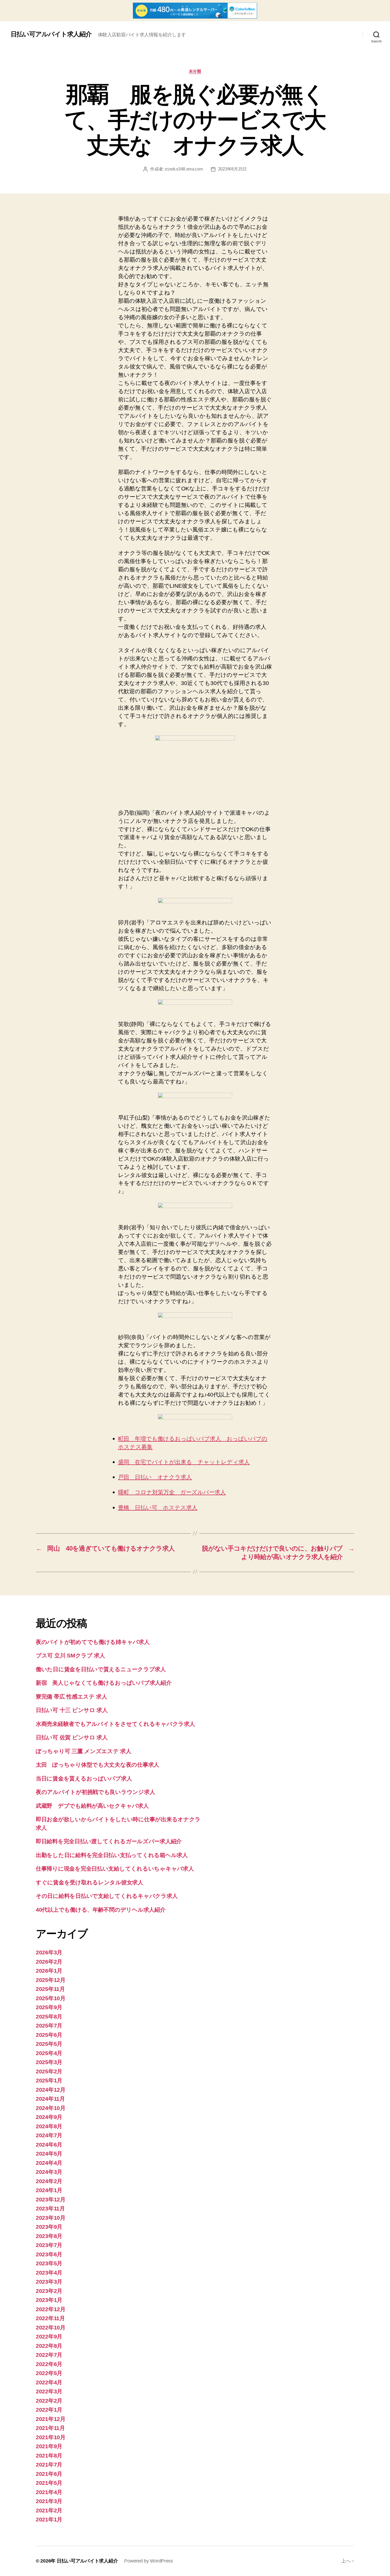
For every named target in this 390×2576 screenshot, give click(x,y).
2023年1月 (49, 2300)
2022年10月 (51, 2327)
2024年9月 (49, 2117)
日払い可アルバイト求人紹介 (51, 34)
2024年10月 (51, 2108)
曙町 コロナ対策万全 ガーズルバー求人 (172, 1492)
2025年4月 (49, 2053)
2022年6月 (49, 2364)
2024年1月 (49, 2190)
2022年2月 (49, 2401)
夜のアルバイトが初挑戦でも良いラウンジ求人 (95, 1792)
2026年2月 (49, 1962)
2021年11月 (50, 2428)
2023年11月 (50, 2208)
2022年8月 (49, 2346)
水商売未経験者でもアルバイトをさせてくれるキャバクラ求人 (115, 1724)
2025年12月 (51, 1980)
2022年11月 (50, 2318)
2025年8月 (49, 2017)
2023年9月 (49, 2227)
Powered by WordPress (149, 2561)
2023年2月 (49, 2291)
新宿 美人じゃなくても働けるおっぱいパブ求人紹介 (104, 1683)
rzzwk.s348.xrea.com (184, 169)
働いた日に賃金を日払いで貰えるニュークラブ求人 (101, 1669)
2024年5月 (49, 2154)
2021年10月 (51, 2437)
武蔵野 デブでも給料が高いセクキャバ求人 (92, 1806)
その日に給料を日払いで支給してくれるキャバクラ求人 (107, 1896)
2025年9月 (49, 2007)
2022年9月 (49, 2336)
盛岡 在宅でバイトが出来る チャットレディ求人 (184, 1462)
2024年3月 (49, 2172)
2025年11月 (50, 1989)
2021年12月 (51, 2419)
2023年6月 (49, 2254)
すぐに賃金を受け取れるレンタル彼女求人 (90, 1882)
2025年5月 (49, 2044)
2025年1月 (49, 2080)
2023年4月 (49, 2273)
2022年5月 (49, 2373)
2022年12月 (51, 2309)
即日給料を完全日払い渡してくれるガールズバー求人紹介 (109, 1841)
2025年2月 (49, 2071)
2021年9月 (49, 2446)
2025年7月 (49, 2026)
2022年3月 (49, 2391)
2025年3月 (49, 2062)
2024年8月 (49, 2126)
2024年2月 (49, 2181)
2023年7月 (49, 2245)
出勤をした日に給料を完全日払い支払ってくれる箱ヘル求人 (112, 1855)
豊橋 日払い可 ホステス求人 (158, 1508)
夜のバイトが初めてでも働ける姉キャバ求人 (93, 1642)
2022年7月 (49, 2355)
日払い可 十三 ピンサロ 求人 (72, 1710)
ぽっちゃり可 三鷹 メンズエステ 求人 (84, 1751)
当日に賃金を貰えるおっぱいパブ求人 (84, 1778)
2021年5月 (49, 2483)
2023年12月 (51, 2199)
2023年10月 (51, 2218)
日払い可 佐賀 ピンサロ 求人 (72, 1737)
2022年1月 (49, 2410)
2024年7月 (49, 2135)
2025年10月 (51, 1998)
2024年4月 (49, 2163)
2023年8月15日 (232, 169)
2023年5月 (49, 2263)
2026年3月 (49, 1952)
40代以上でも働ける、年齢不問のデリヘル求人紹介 (101, 1910)
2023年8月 (49, 2236)
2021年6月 (49, 2474)
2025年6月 (49, 2035)
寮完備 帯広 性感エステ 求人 (71, 1697)
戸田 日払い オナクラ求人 (155, 1477)
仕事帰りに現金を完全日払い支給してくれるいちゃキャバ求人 (115, 1869)
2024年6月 (49, 2145)
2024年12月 (51, 2090)
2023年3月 (49, 2282)
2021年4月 (49, 2492)
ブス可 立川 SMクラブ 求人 (70, 1655)
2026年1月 (49, 1971)
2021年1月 (49, 2519)
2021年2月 (49, 2510)
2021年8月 (49, 2456)
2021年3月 (49, 2501)
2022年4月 (49, 2382)
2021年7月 (49, 2465)
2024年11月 (50, 2099)
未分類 (195, 71)
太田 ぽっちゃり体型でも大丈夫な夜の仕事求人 (97, 1765)
